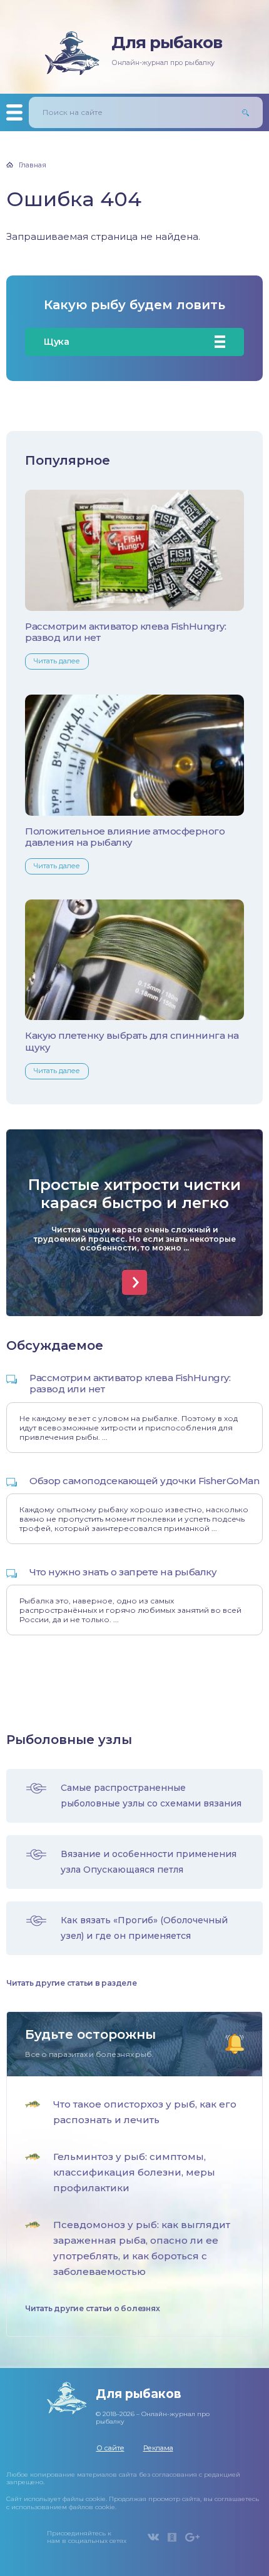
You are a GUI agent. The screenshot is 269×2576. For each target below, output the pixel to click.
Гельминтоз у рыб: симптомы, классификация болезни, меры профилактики (134, 2172)
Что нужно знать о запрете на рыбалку (123, 1572)
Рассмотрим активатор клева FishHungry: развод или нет (125, 632)
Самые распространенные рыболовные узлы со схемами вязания (151, 1796)
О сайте (110, 2448)
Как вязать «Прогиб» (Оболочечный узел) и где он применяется (144, 1928)
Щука (56, 342)
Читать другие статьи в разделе (72, 1983)
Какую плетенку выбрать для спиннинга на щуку (132, 1041)
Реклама (158, 2448)
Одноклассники (172, 2537)
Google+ (192, 2537)
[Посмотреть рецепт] (134, 1282)
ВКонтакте (153, 2537)
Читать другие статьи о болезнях (92, 2309)
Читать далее (57, 661)
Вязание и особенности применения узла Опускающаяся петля (149, 1862)
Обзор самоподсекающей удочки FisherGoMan (144, 1481)
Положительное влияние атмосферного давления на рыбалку (125, 837)
